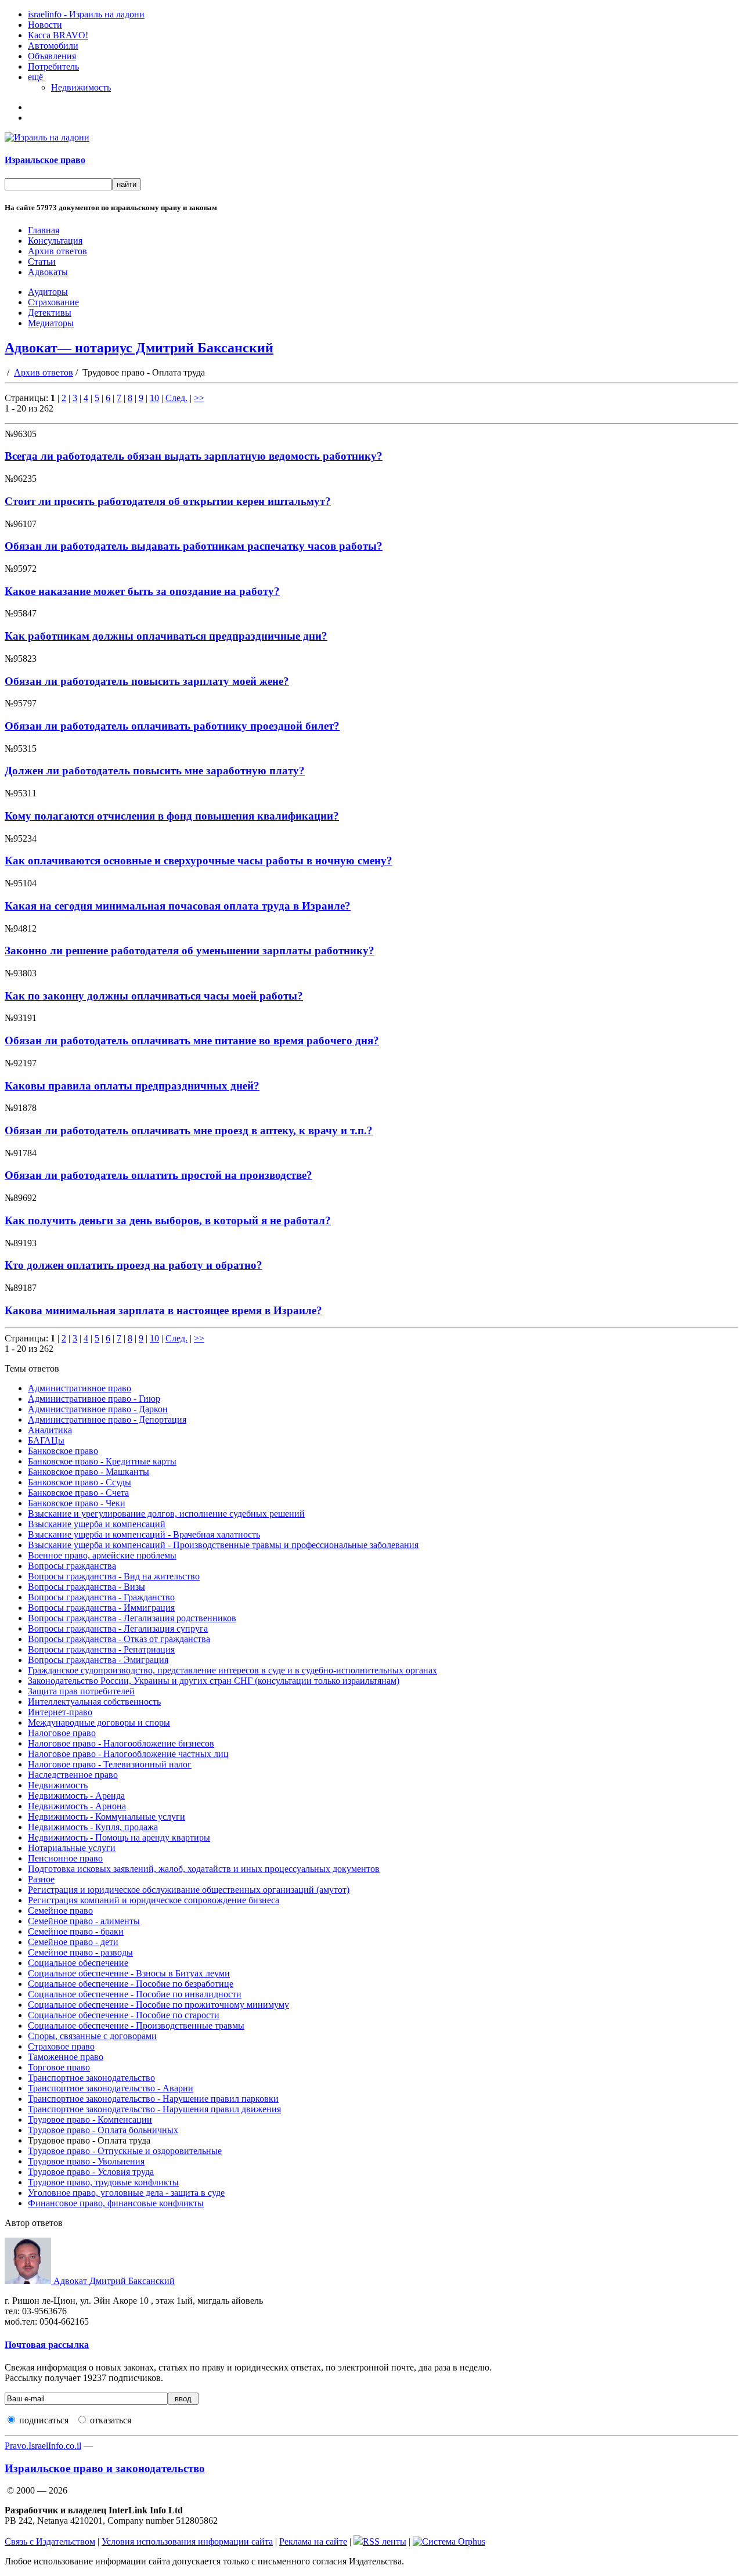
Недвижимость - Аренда (76, 1796)
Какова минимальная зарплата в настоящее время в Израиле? (163, 1310)
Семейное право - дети (73, 1942)
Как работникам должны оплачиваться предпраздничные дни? (166, 636)
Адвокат (113, 2281)
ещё (37, 77)
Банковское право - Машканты (89, 1472)
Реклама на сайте (313, 2541)
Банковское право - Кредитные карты (102, 1461)
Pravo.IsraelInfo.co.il (43, 2446)
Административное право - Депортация (107, 1419)
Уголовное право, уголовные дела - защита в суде (126, 2193)
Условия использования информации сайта (187, 2541)
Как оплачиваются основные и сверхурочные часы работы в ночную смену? (199, 861)
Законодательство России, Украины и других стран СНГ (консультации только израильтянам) (214, 1681)
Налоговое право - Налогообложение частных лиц (128, 1754)
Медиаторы (51, 323)
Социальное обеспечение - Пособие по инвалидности (135, 1994)
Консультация (55, 241)
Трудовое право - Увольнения (86, 2161)
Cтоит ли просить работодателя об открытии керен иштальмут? (168, 501)
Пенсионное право (65, 1858)
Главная (44, 230)
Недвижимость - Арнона (77, 1806)
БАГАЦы (46, 1440)
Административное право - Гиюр (94, 1399)
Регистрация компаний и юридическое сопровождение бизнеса (154, 1900)
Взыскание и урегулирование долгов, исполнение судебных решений (166, 1514)
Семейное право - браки (76, 1931)
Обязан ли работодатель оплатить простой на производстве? (158, 1175)
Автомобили (53, 46)
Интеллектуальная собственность (94, 1702)
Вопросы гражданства (72, 1566)
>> (199, 398)
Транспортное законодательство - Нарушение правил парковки (153, 2099)
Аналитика (50, 1430)
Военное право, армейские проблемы (102, 1555)
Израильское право (45, 160)
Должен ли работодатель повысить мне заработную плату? (155, 771)
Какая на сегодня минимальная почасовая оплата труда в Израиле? (178, 906)
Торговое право (59, 2067)
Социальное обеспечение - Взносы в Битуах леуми (129, 1973)
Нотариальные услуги (72, 1848)
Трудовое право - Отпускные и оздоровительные (125, 2151)
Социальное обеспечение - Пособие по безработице (131, 1984)
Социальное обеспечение (78, 1963)
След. (176, 398)
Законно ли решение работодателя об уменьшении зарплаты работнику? (190, 950)
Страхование (53, 302)
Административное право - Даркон (98, 1409)
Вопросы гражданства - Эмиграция (98, 1660)
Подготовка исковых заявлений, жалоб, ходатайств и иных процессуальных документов (204, 1869)
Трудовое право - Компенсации (90, 2119)
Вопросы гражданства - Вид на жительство (114, 1576)
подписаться (44, 2420)
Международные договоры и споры (99, 1722)
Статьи (42, 261)
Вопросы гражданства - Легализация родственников (132, 1618)
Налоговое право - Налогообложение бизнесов (121, 1743)
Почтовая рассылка (47, 2345)
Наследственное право (73, 1775)
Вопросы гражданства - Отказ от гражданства (119, 1639)
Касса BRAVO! (58, 35)
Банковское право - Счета (78, 1493)
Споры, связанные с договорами (92, 2036)
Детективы (50, 313)
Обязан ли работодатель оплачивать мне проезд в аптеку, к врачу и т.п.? (189, 1130)
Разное (41, 1879)
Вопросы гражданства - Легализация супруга (118, 1628)
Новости (45, 25)
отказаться (111, 2420)
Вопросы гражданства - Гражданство (101, 1597)
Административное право (80, 1388)
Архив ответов (57, 251)
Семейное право (60, 1911)
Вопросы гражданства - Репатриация (101, 1649)
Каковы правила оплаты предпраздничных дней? (132, 1086)
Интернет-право (60, 1712)
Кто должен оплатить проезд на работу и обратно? (134, 1265)
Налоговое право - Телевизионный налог (110, 1764)
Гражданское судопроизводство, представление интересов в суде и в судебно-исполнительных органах (232, 1670)
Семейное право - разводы (80, 1952)
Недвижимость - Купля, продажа (93, 1827)
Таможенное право (66, 2057)
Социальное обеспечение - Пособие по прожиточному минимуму (158, 2005)
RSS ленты (385, 2541)
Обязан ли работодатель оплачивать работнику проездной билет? (172, 726)
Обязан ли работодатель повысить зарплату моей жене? (147, 681)
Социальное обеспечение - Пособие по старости (124, 2015)
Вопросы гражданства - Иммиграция (101, 1608)
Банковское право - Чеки (77, 1503)
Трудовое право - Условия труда (91, 2172)
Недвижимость (81, 87)
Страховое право (61, 2046)
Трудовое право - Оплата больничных (103, 2130)
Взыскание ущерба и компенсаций (97, 1524)
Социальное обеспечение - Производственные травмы (136, 2025)
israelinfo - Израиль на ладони (86, 14)
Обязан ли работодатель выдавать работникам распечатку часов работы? (194, 546)
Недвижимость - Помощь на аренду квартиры (119, 1837)
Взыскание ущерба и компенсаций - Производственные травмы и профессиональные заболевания (223, 1545)
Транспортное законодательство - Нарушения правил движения (154, 2109)
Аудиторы (48, 292)
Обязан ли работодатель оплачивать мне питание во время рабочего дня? (192, 1040)
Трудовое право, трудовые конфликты (103, 2182)
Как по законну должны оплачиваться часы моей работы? (154, 996)
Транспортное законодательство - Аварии (111, 2088)
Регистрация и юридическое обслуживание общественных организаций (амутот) (189, 1890)
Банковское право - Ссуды (80, 1482)
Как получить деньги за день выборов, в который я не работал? (168, 1220)
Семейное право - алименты (84, 1921)
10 (154, 398)
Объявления (52, 56)
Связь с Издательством (50, 2541)
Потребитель (53, 66)
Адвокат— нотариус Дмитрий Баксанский (139, 348)
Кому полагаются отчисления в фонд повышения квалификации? (172, 816)
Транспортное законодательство (91, 2078)
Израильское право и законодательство (105, 2468)
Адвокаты (48, 272)
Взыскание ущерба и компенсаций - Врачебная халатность (144, 1534)
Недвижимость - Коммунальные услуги (107, 1816)
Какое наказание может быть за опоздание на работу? (142, 591)
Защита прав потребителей (81, 1691)
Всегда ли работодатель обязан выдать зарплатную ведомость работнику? (194, 456)
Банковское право (63, 1451)
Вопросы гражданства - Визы (86, 1587)
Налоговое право (62, 1733)
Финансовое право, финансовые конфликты (116, 2203)
